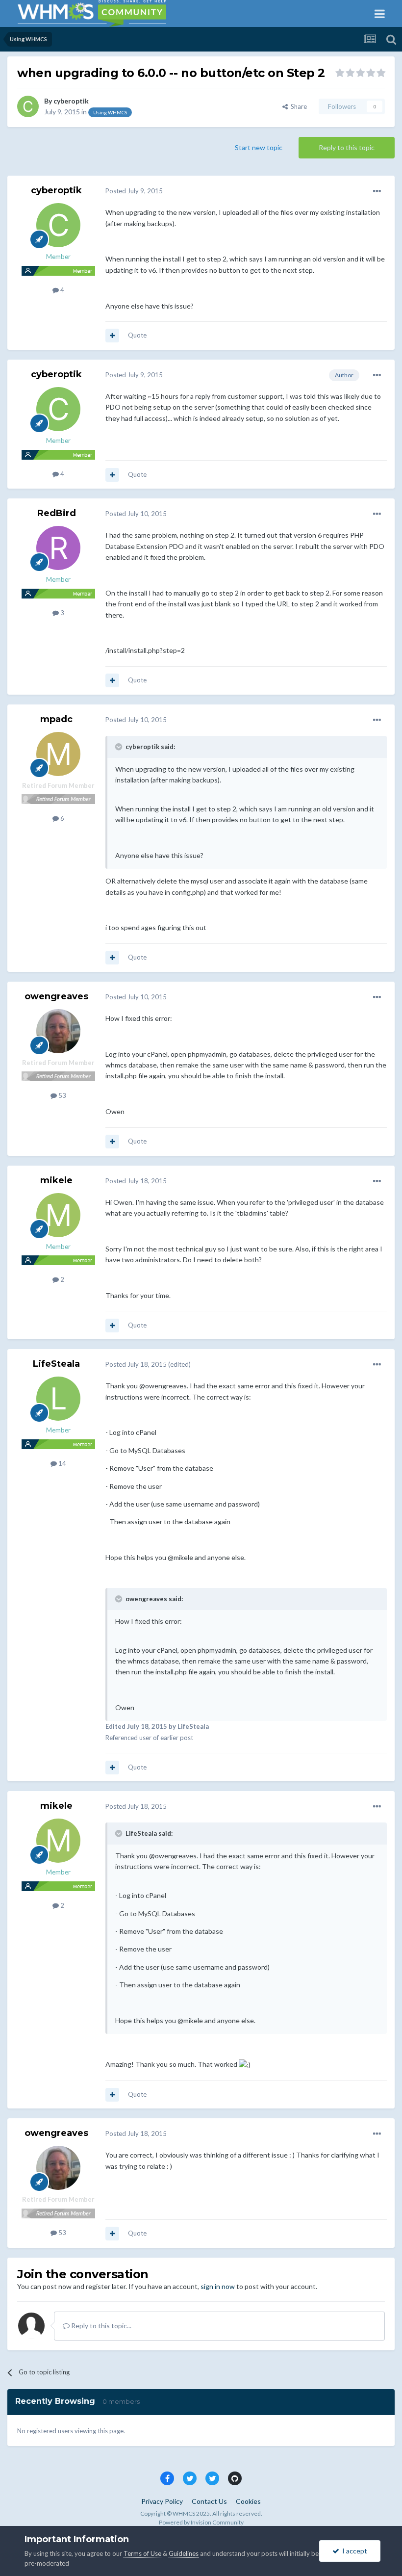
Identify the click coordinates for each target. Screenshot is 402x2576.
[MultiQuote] (112, 336)
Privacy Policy (162, 2501)
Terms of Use (142, 2553)
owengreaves (56, 996)
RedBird (57, 513)
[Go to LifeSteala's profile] (58, 1399)
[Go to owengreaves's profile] (58, 1031)
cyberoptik (71, 101)
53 (62, 1095)
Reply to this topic (347, 147)
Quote (137, 335)
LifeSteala (56, 1364)
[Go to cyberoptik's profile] (28, 106)
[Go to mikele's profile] (58, 1215)
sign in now (218, 2286)
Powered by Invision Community (201, 2522)
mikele (56, 1180)
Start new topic (259, 147)
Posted (134, 191)
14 (62, 1463)
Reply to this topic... (100, 2326)
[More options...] (377, 191)
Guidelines (184, 2553)
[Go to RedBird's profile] (58, 548)
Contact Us (209, 2501)
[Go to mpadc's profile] (58, 754)
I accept (353, 2551)
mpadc (56, 719)
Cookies (248, 2501)
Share (297, 106)
